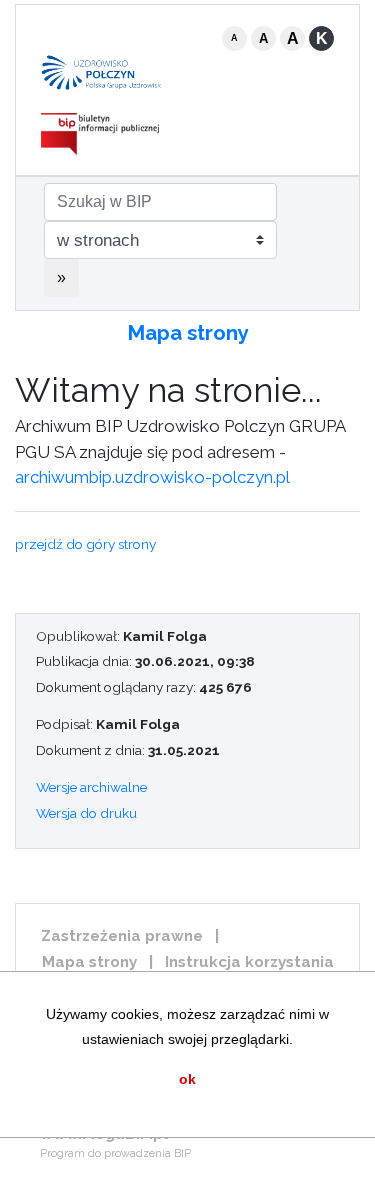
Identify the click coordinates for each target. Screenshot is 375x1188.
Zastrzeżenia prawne (122, 936)
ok (187, 1079)
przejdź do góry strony (85, 544)
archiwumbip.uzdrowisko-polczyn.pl (152, 477)
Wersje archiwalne (91, 787)
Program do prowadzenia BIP (115, 1153)
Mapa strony (188, 333)
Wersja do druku (86, 813)
